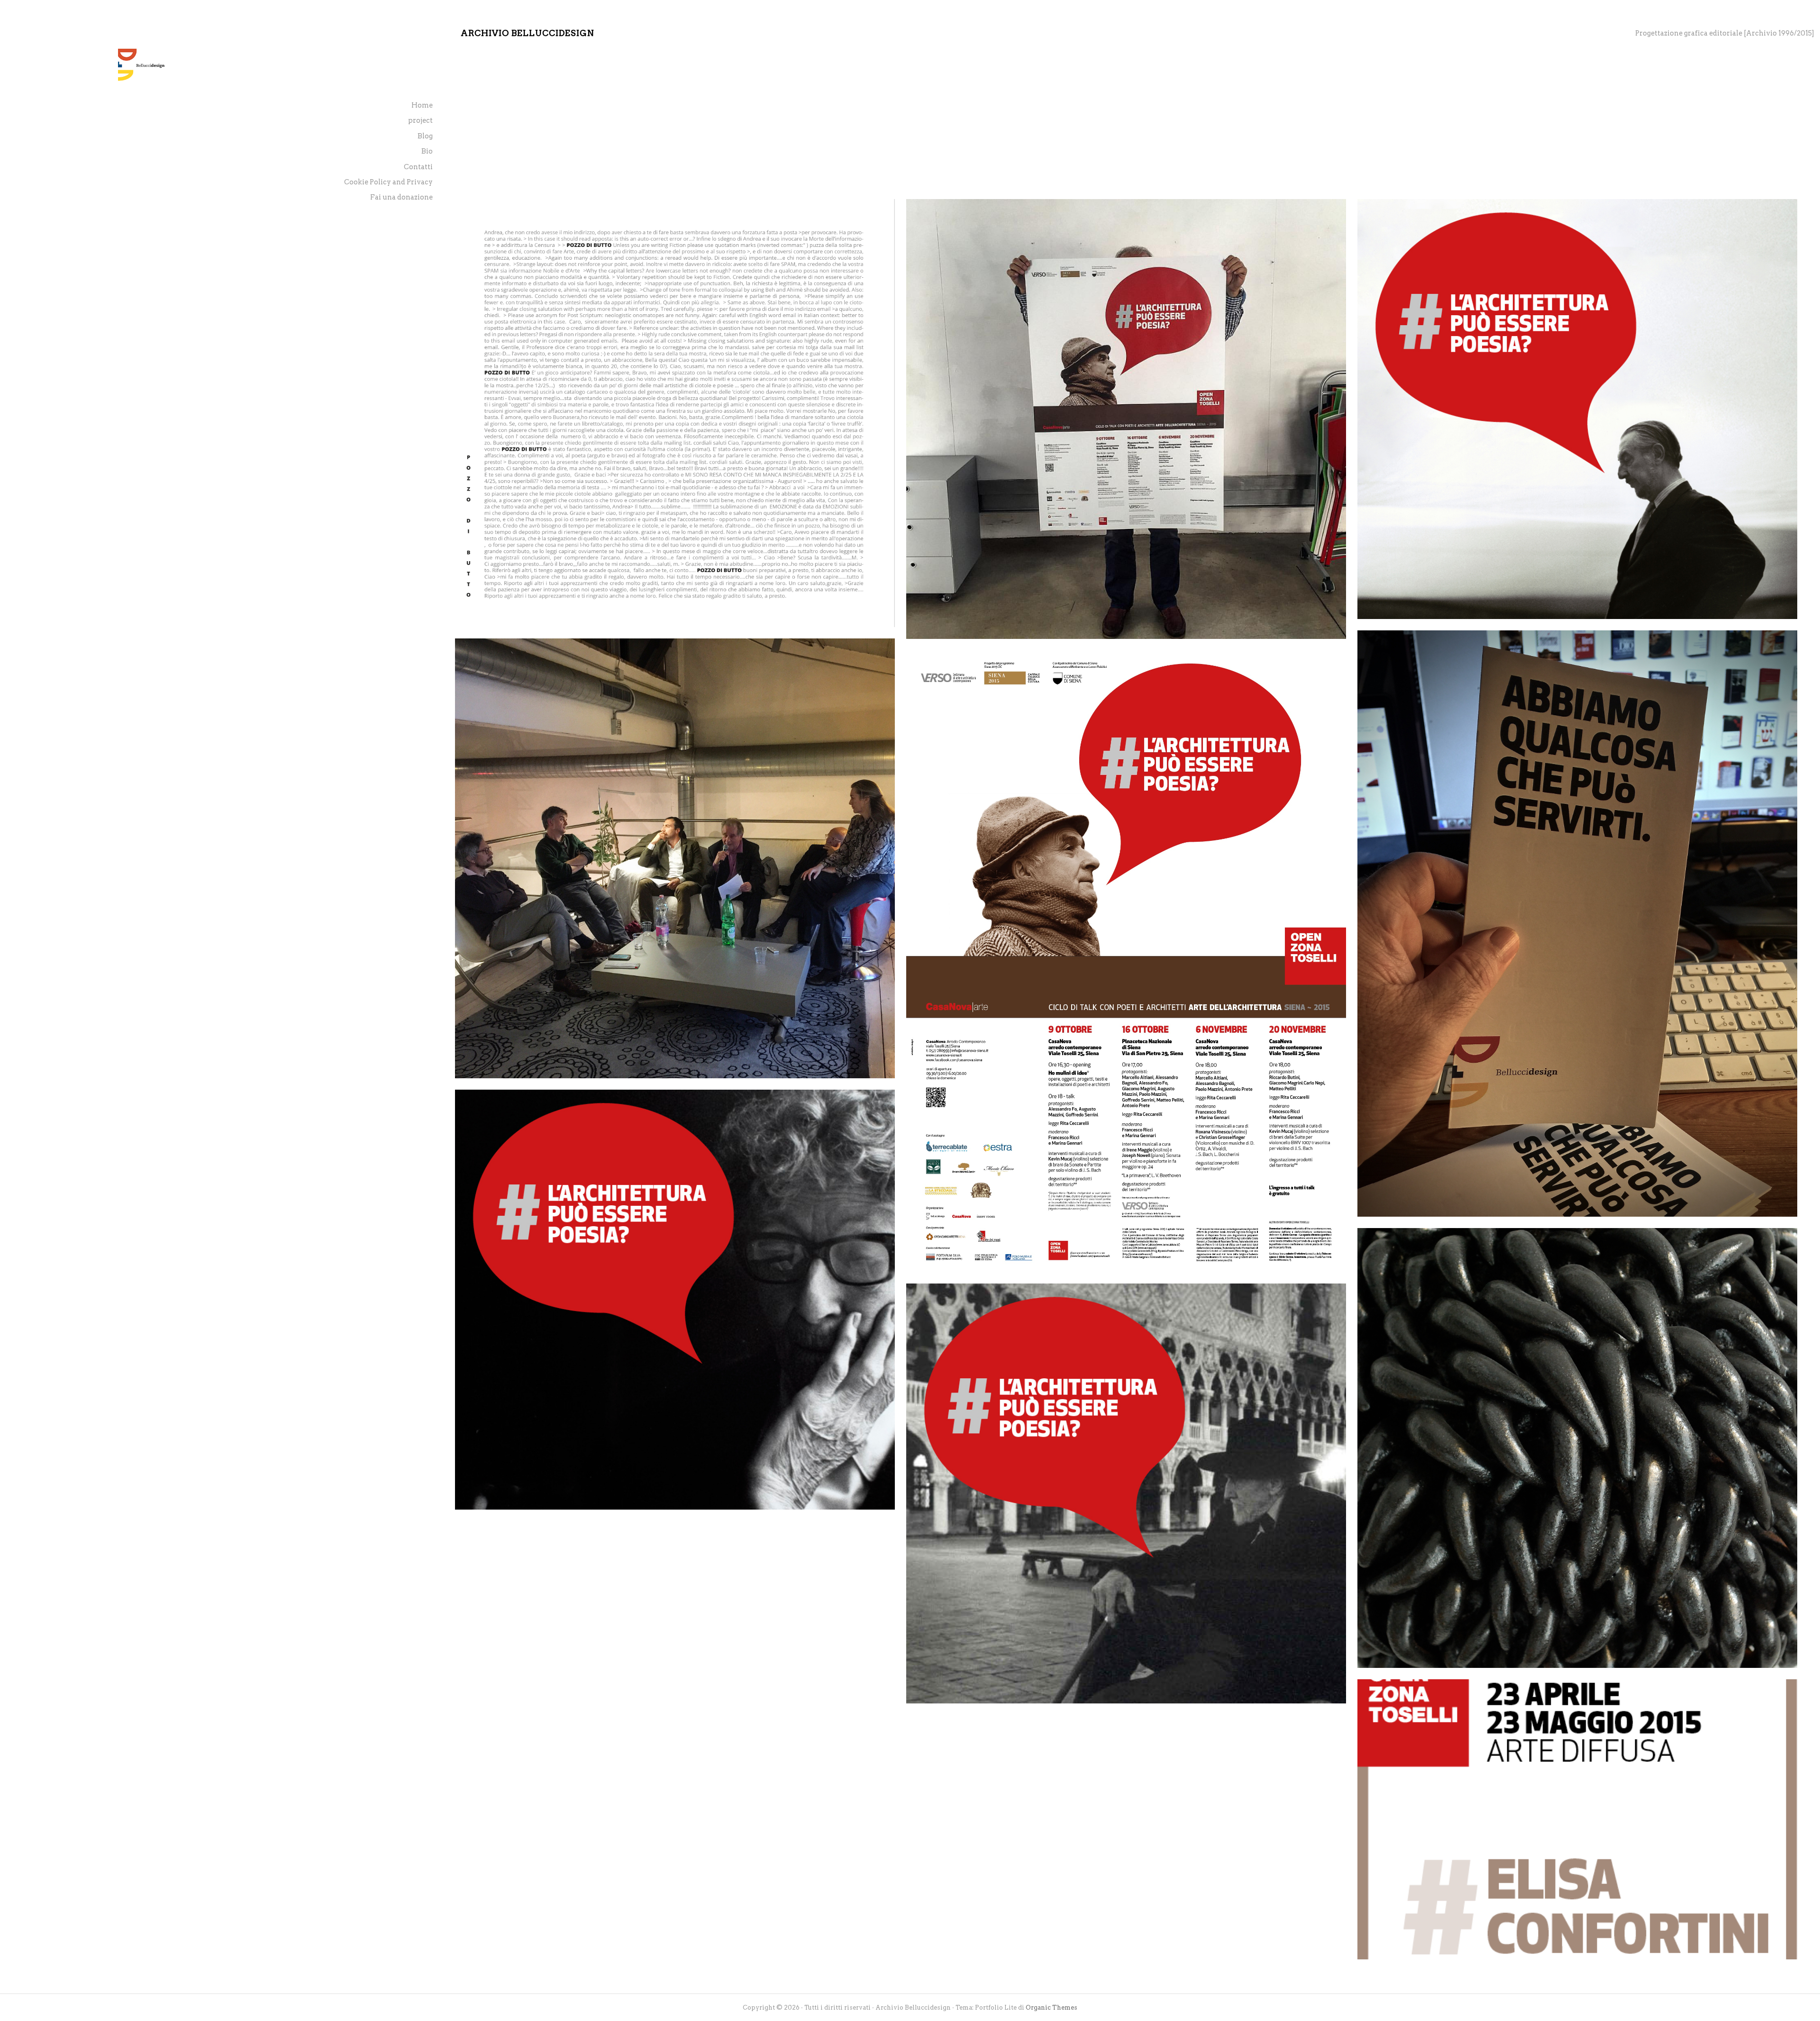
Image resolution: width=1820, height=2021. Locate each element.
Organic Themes (1051, 2007)
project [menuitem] (420, 120)
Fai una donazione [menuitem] (401, 197)
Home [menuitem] (422, 105)
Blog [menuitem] (425, 136)
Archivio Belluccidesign (528, 33)
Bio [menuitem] (427, 151)
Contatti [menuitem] (418, 167)
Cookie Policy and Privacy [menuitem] (388, 182)
